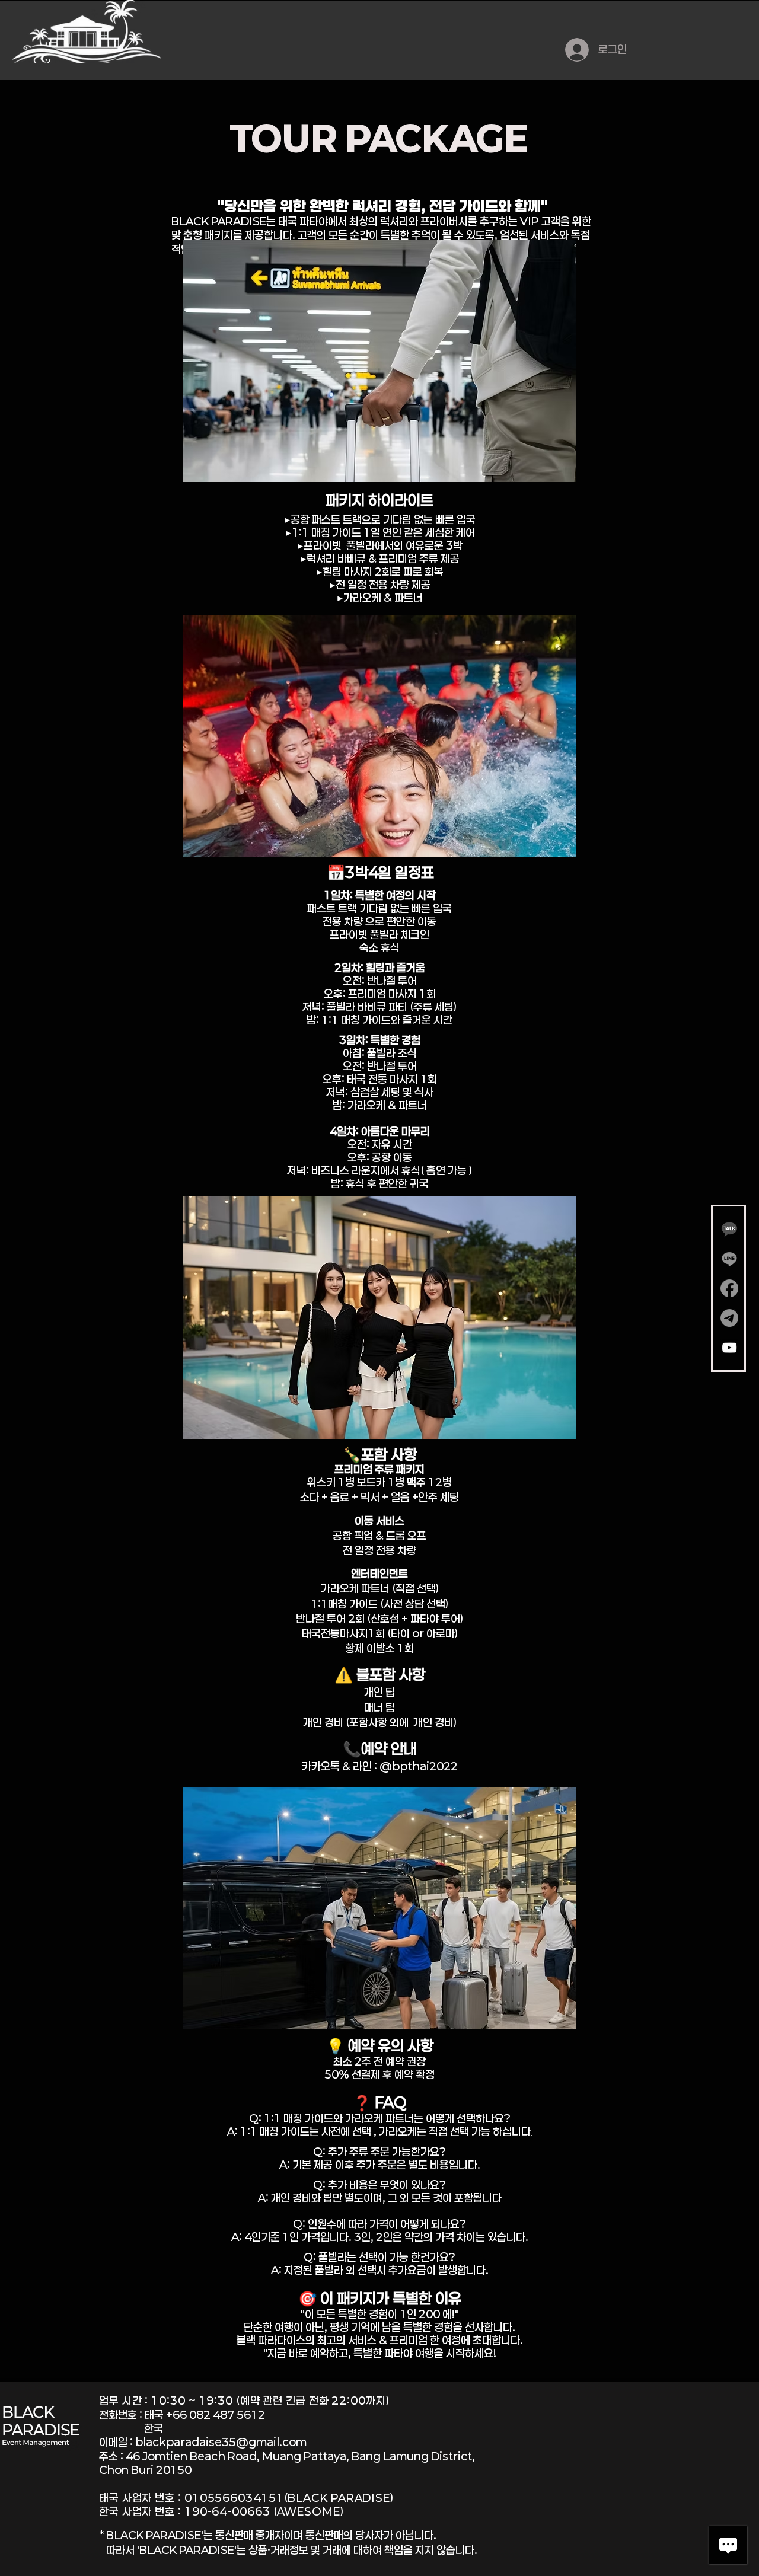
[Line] (729, 1259)
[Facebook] (729, 1288)
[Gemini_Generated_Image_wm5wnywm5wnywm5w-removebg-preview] (729, 1229)
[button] (379, 361)
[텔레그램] (729, 1318)
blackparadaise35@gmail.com (221, 2442)
